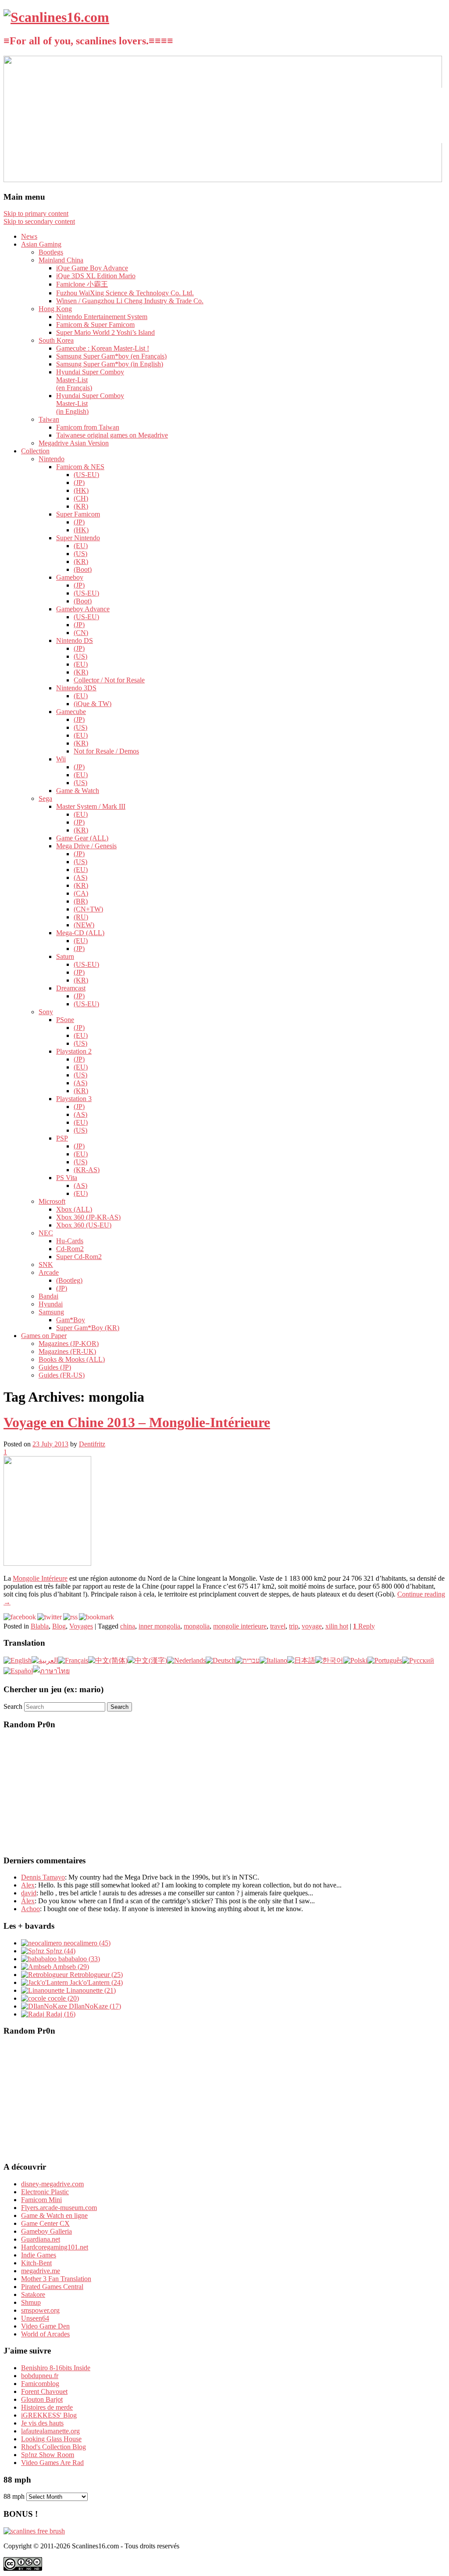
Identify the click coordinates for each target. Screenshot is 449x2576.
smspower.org (40, 2310)
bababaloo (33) (78, 1959)
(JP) (79, 483)
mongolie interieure (240, 1626)
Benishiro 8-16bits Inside (56, 2368)
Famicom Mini (41, 2200)
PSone (65, 1020)
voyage (312, 1626)
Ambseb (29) (70, 1967)
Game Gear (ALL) (82, 838)
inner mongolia (159, 1626)
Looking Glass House (51, 2439)
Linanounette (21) (90, 1990)
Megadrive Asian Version (74, 443)
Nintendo (52, 459)
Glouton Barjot (42, 2399)
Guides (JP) (55, 1367)
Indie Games (39, 2255)
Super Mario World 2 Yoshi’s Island (105, 332)
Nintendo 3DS (76, 688)
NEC (46, 1233)
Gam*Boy (71, 1320)
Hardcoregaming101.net (55, 2247)
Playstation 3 (74, 1099)
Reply (364, 1626)
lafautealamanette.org (50, 2431)
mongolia (197, 1626)
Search (13, 1706)
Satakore (33, 2294)
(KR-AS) (87, 1170)
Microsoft (52, 1201)
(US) (80, 554)
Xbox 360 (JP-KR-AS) (88, 1217)
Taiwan (49, 419)
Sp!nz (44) (60, 1951)
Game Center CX (45, 2223)
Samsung (51, 1312)
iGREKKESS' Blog (49, 2415)
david (29, 1893)
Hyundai (51, 1304)
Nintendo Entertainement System (102, 317)
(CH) (81, 498)
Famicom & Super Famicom (95, 325)
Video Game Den (45, 2326)
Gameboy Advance (83, 609)
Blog (59, 1626)
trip (294, 1626)
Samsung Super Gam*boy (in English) (110, 364)
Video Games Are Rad (52, 2463)
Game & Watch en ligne (54, 2215)
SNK (46, 1265)
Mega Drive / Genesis (86, 846)
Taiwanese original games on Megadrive (112, 435)
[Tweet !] (437, 103)
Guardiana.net (41, 2239)
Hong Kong (55, 309)
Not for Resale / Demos (106, 751)
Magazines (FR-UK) (67, 1351)
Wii (61, 759)
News (29, 236)
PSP (62, 1138)
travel (278, 1626)
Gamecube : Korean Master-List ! (103, 348)
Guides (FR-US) (62, 1375)
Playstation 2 (74, 1051)
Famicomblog (40, 2384)
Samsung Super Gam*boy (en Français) (111, 356)
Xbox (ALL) (74, 1209)
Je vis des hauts (42, 2423)
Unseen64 (35, 2318)
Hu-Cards (70, 1241)
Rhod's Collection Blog (53, 2447)
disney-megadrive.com (52, 2184)
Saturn (65, 956)
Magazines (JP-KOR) (69, 1344)
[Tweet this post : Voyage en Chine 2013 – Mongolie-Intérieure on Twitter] (50, 1617)
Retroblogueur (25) (95, 1975)
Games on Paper (44, 1336)
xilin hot (337, 1626)
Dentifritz (92, 1444)
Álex (28, 1901)
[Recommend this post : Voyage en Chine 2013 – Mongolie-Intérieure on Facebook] (20, 1617)
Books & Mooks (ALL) (72, 1359)
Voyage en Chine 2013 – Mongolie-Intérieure (137, 1422)
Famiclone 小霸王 (82, 284)
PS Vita (67, 1178)
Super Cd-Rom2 (79, 1257)
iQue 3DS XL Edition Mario (96, 276)
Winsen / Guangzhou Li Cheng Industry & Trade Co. (130, 301)
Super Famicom (78, 514)
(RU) (81, 917)
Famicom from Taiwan (88, 427)
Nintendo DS (75, 640)
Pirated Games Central (52, 2287)
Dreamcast (71, 988)
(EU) (81, 546)
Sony (46, 1012)
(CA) (81, 893)
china (128, 1626)
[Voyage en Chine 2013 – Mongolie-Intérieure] (47, 1563)
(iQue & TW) (93, 704)
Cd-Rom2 (70, 1249)
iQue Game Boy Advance (92, 268)
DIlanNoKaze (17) (94, 2006)
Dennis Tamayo (43, 1877)
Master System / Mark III (91, 806)
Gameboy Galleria (46, 2231)
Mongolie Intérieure (40, 1578)
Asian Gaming (41, 244)
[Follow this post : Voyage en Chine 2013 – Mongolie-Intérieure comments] (70, 1617)
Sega (45, 798)
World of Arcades (45, 2334)
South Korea (56, 340)
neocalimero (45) (86, 1943)
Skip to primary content (36, 213)
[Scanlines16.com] (56, 17)
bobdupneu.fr (40, 2376)
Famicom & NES (80, 467)
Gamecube (71, 712)
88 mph (14, 2496)
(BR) (81, 901)
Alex (28, 1885)
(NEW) (84, 925)
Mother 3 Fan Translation (56, 2279)
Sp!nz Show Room (48, 2455)
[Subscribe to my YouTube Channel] (437, 126)
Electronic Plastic (45, 2192)
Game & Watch (78, 791)
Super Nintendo (78, 538)
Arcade (49, 1272)
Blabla (40, 1626)
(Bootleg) (69, 1280)
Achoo (30, 1909)
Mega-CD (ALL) (80, 933)
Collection (35, 451)
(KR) (81, 506)
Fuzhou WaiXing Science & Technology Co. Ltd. (125, 293)
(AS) (80, 877)
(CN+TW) (88, 909)
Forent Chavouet (44, 2391)
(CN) (81, 633)
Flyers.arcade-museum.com (59, 2208)
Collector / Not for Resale (109, 680)
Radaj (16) (60, 2014)
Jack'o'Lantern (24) (95, 1982)
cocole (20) (62, 1998)
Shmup (31, 2302)
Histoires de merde (47, 2407)
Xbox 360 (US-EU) (84, 1225)
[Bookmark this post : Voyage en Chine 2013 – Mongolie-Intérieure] (96, 1617)
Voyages (81, 1626)
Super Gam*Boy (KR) (88, 1328)
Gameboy (70, 577)
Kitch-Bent (36, 2263)
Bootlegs (51, 252)
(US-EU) (86, 475)
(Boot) (83, 569)
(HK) (81, 490)
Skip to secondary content (39, 221)
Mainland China (61, 260)
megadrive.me (41, 2271)
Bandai (48, 1296)
